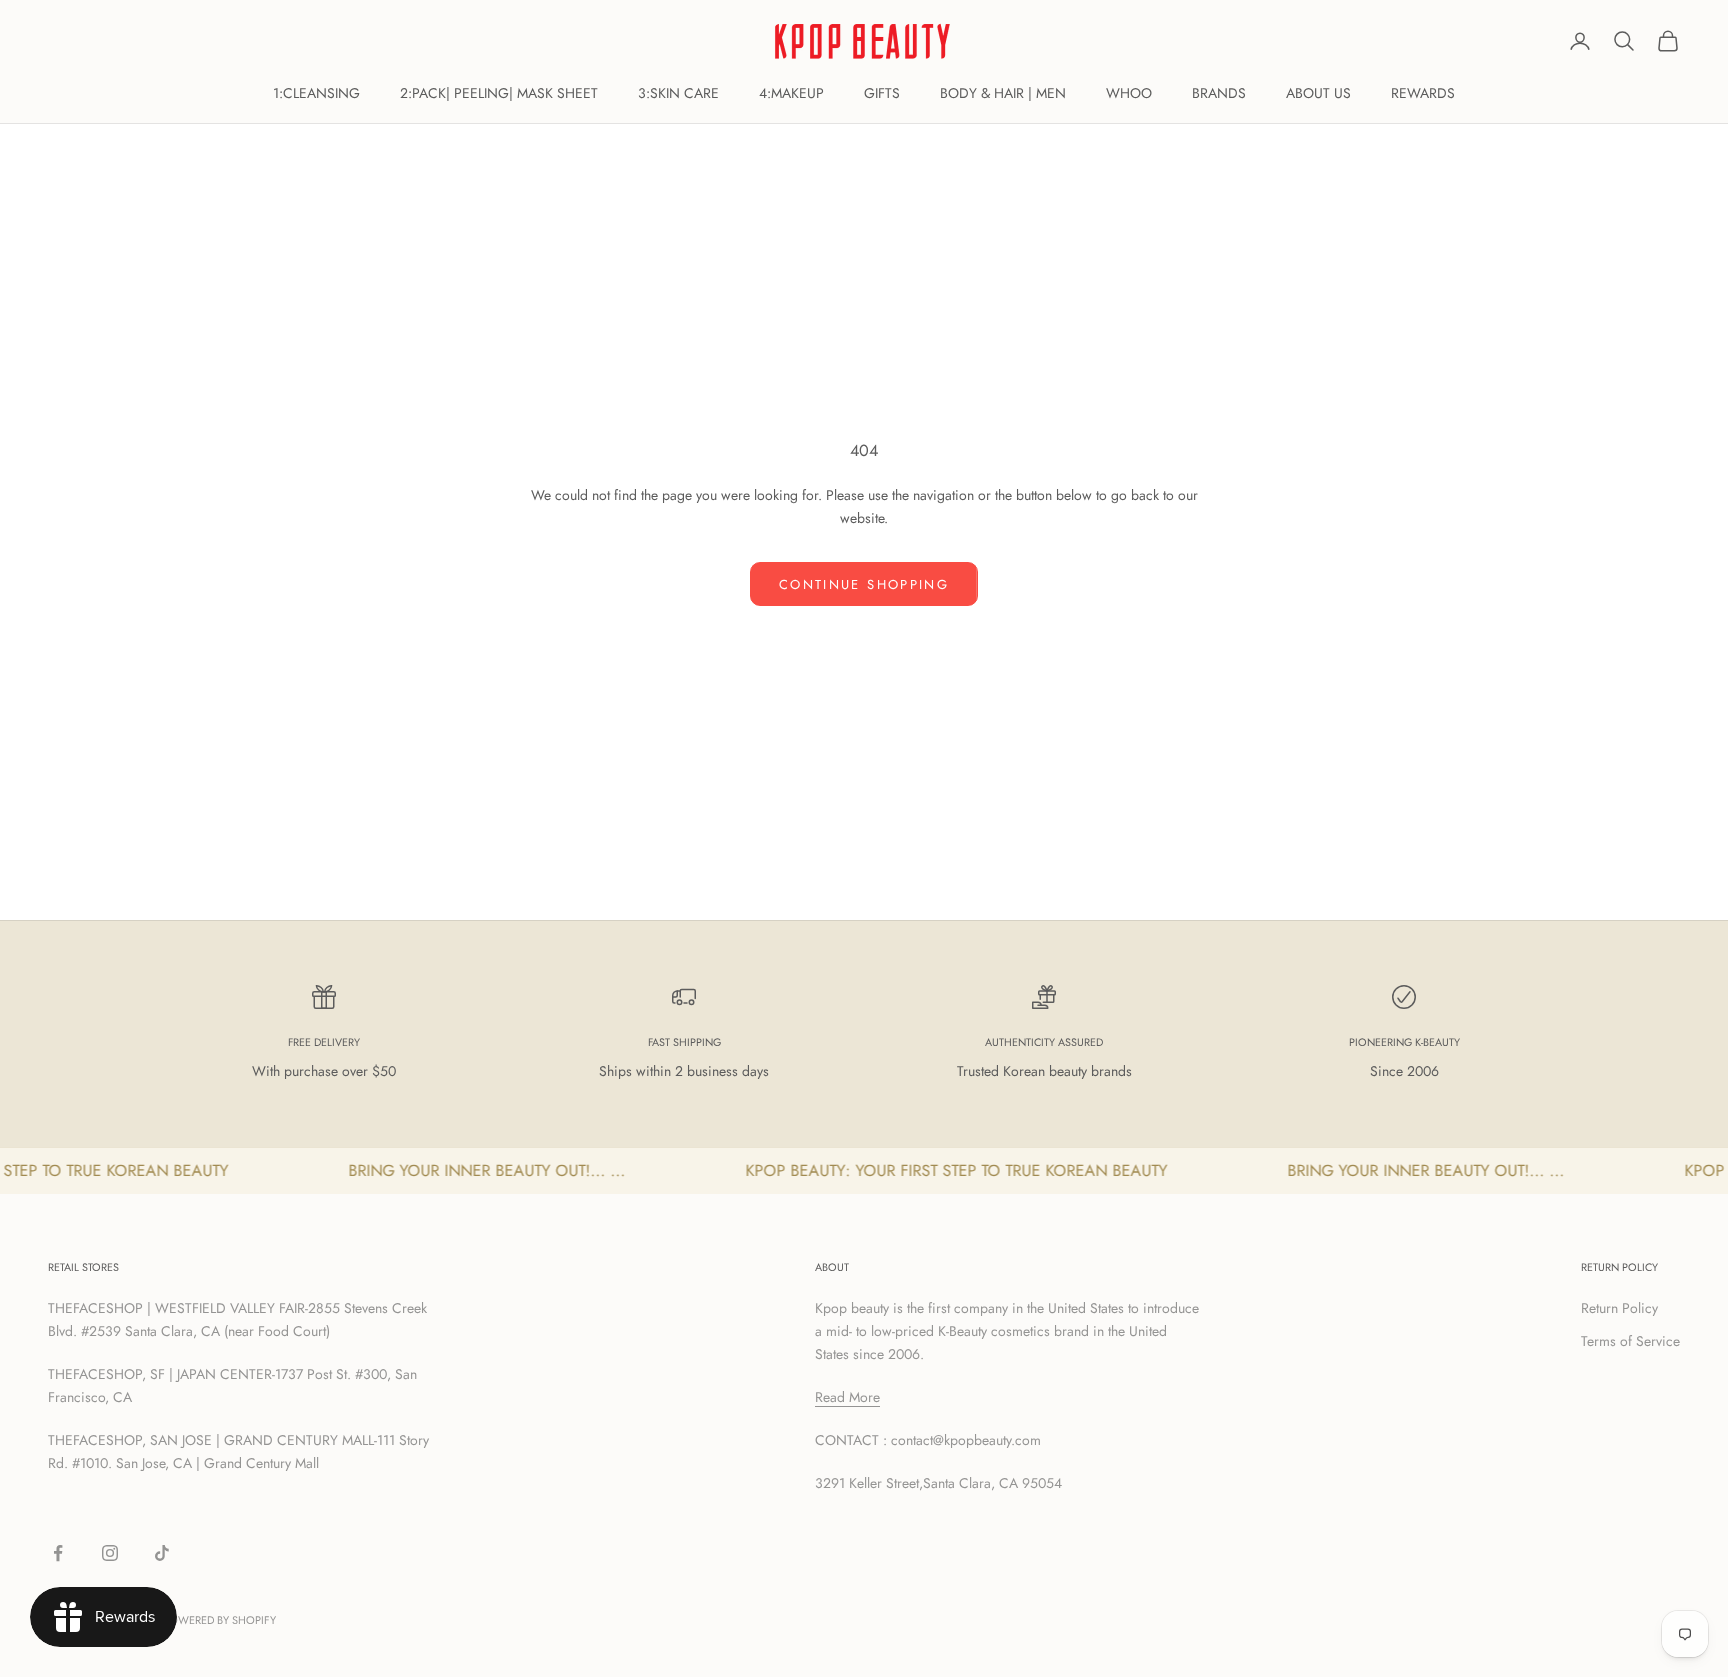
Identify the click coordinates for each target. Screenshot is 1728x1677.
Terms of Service (1630, 1341)
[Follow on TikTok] (162, 1553)
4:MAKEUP (791, 93)
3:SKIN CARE (678, 93)
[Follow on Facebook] (58, 1553)
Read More (847, 1397)
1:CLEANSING (316, 93)
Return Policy (1619, 1308)
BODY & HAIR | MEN (1003, 93)
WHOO (1129, 93)
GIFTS (882, 93)
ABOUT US (1318, 93)
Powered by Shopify (219, 1620)
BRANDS (1219, 93)
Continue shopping (864, 584)
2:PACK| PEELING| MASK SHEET (499, 93)
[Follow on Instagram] (110, 1553)
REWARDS (1423, 93)
